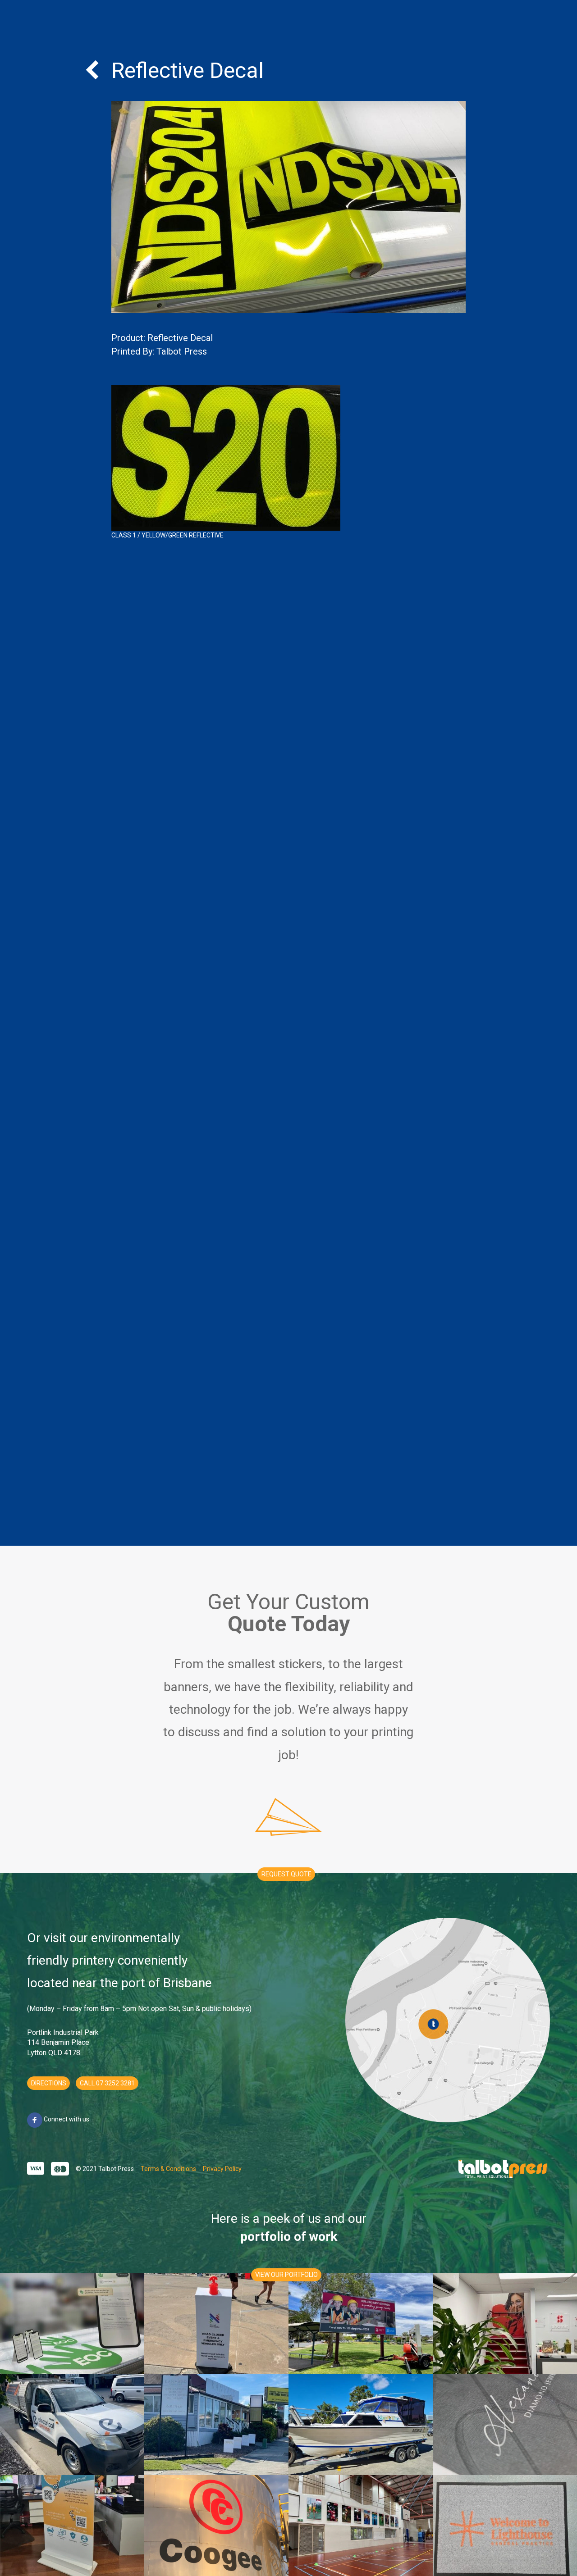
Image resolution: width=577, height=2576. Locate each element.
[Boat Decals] (361, 2425)
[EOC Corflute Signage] (72, 2324)
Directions (49, 2083)
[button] (286, 1874)
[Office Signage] (216, 2425)
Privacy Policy (222, 2169)
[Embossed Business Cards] (505, 2425)
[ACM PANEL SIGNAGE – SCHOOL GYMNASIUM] (361, 2526)
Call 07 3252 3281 (107, 2083)
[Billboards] (361, 2324)
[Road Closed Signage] (216, 2324)
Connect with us (66, 2119)
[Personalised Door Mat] (505, 2526)
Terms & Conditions (168, 2169)
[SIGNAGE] (216, 2526)
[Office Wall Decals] (505, 2324)
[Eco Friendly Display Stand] (72, 2526)
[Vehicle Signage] (72, 2425)
